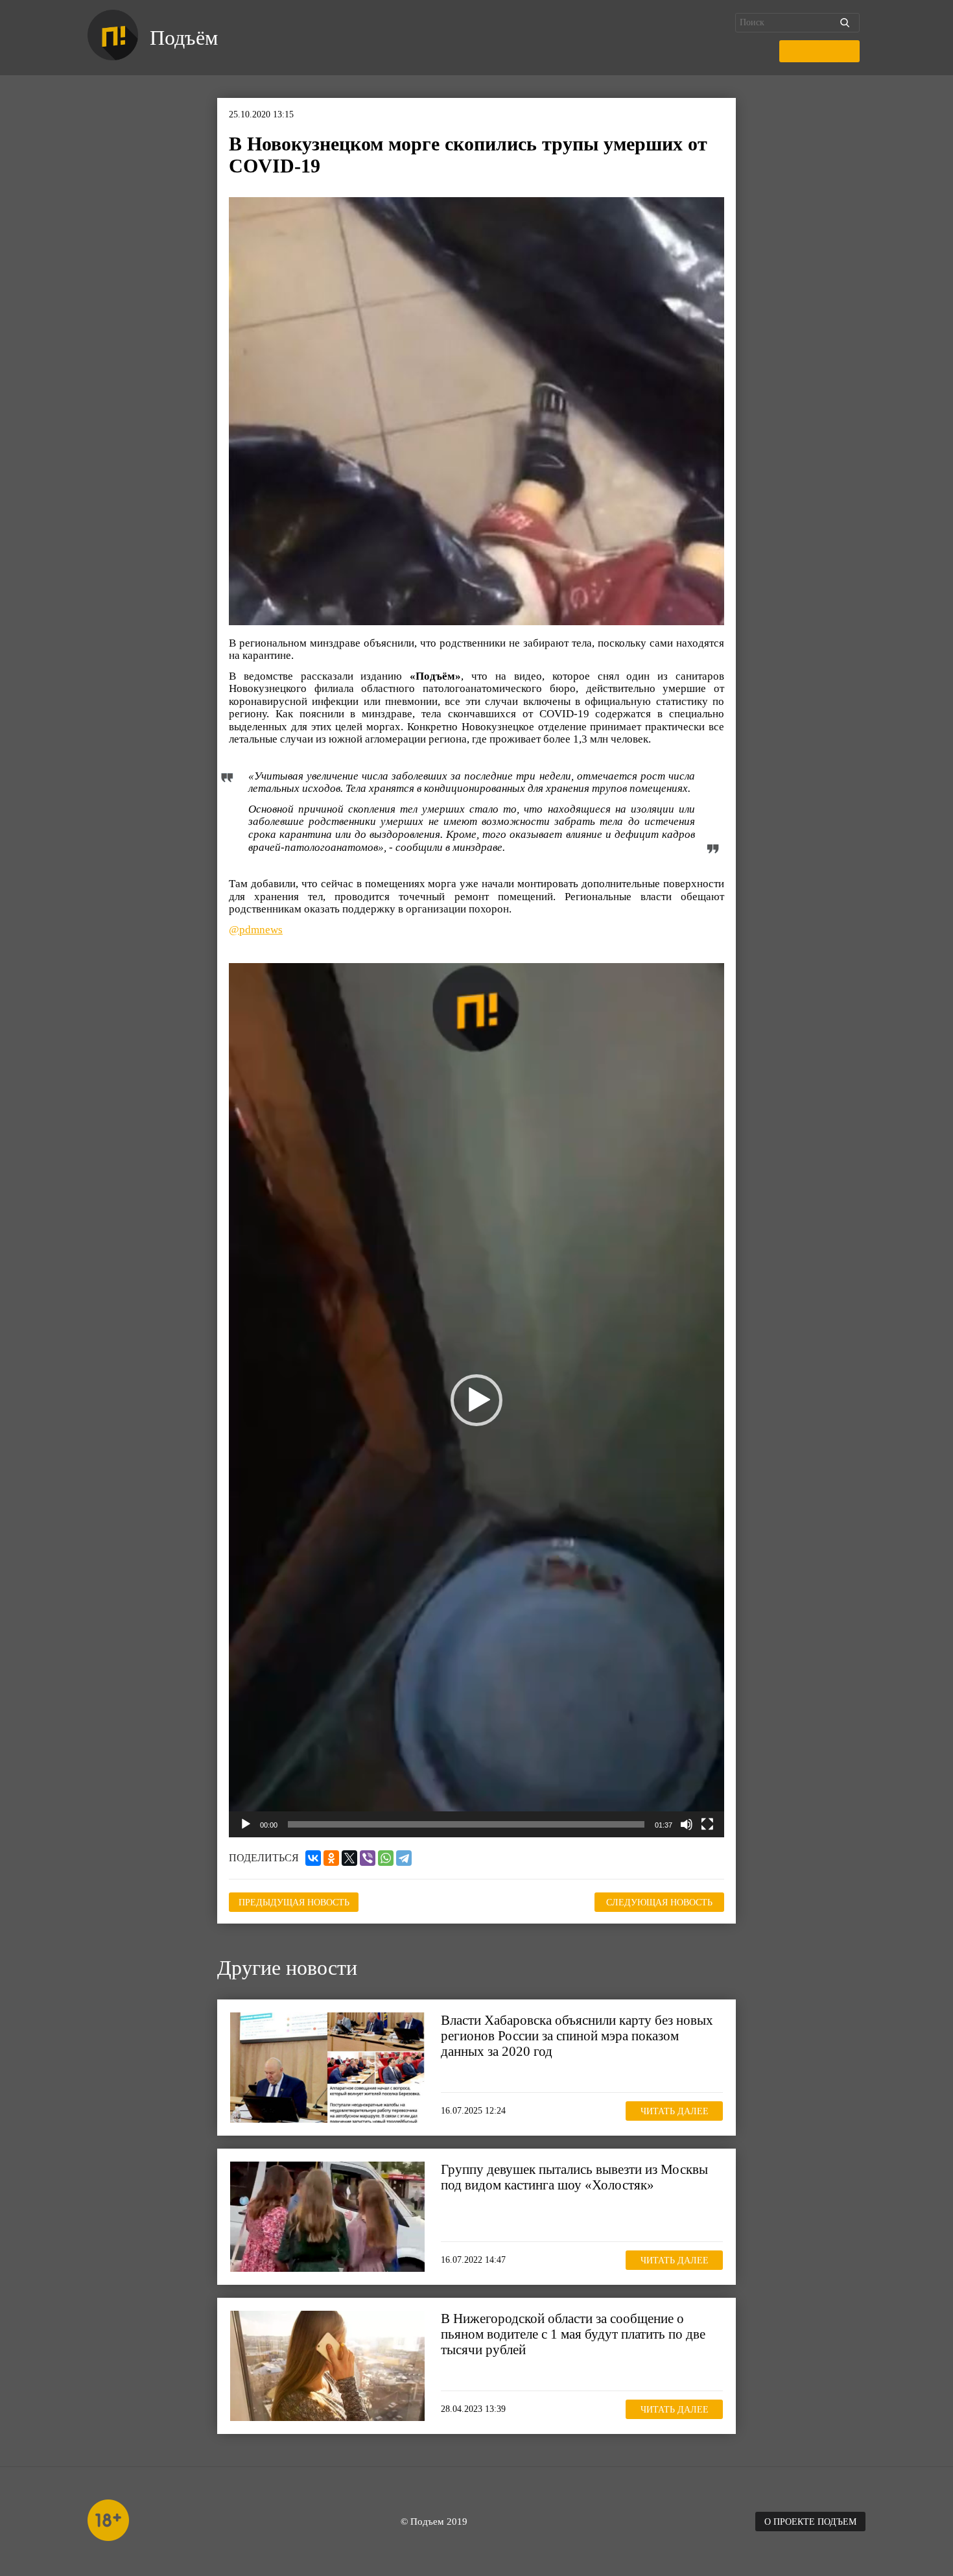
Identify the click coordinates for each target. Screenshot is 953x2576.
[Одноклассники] (331, 1858)
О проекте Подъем (810, 2522)
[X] (349, 1858)
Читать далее (675, 2111)
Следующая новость (659, 1902)
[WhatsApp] (386, 1858)
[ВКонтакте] (313, 1858)
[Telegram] (404, 1858)
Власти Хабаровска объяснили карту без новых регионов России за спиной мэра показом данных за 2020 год (577, 2036)
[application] (476, 1400)
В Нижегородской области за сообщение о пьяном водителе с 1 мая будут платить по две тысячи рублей (573, 2334)
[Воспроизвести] (246, 1824)
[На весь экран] (707, 1824)
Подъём (184, 38)
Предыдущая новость (294, 1902)
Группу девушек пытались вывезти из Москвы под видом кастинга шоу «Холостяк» (574, 2177)
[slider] (466, 1824)
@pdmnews (256, 930)
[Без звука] (687, 1824)
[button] (476, 1400)
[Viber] (368, 1858)
